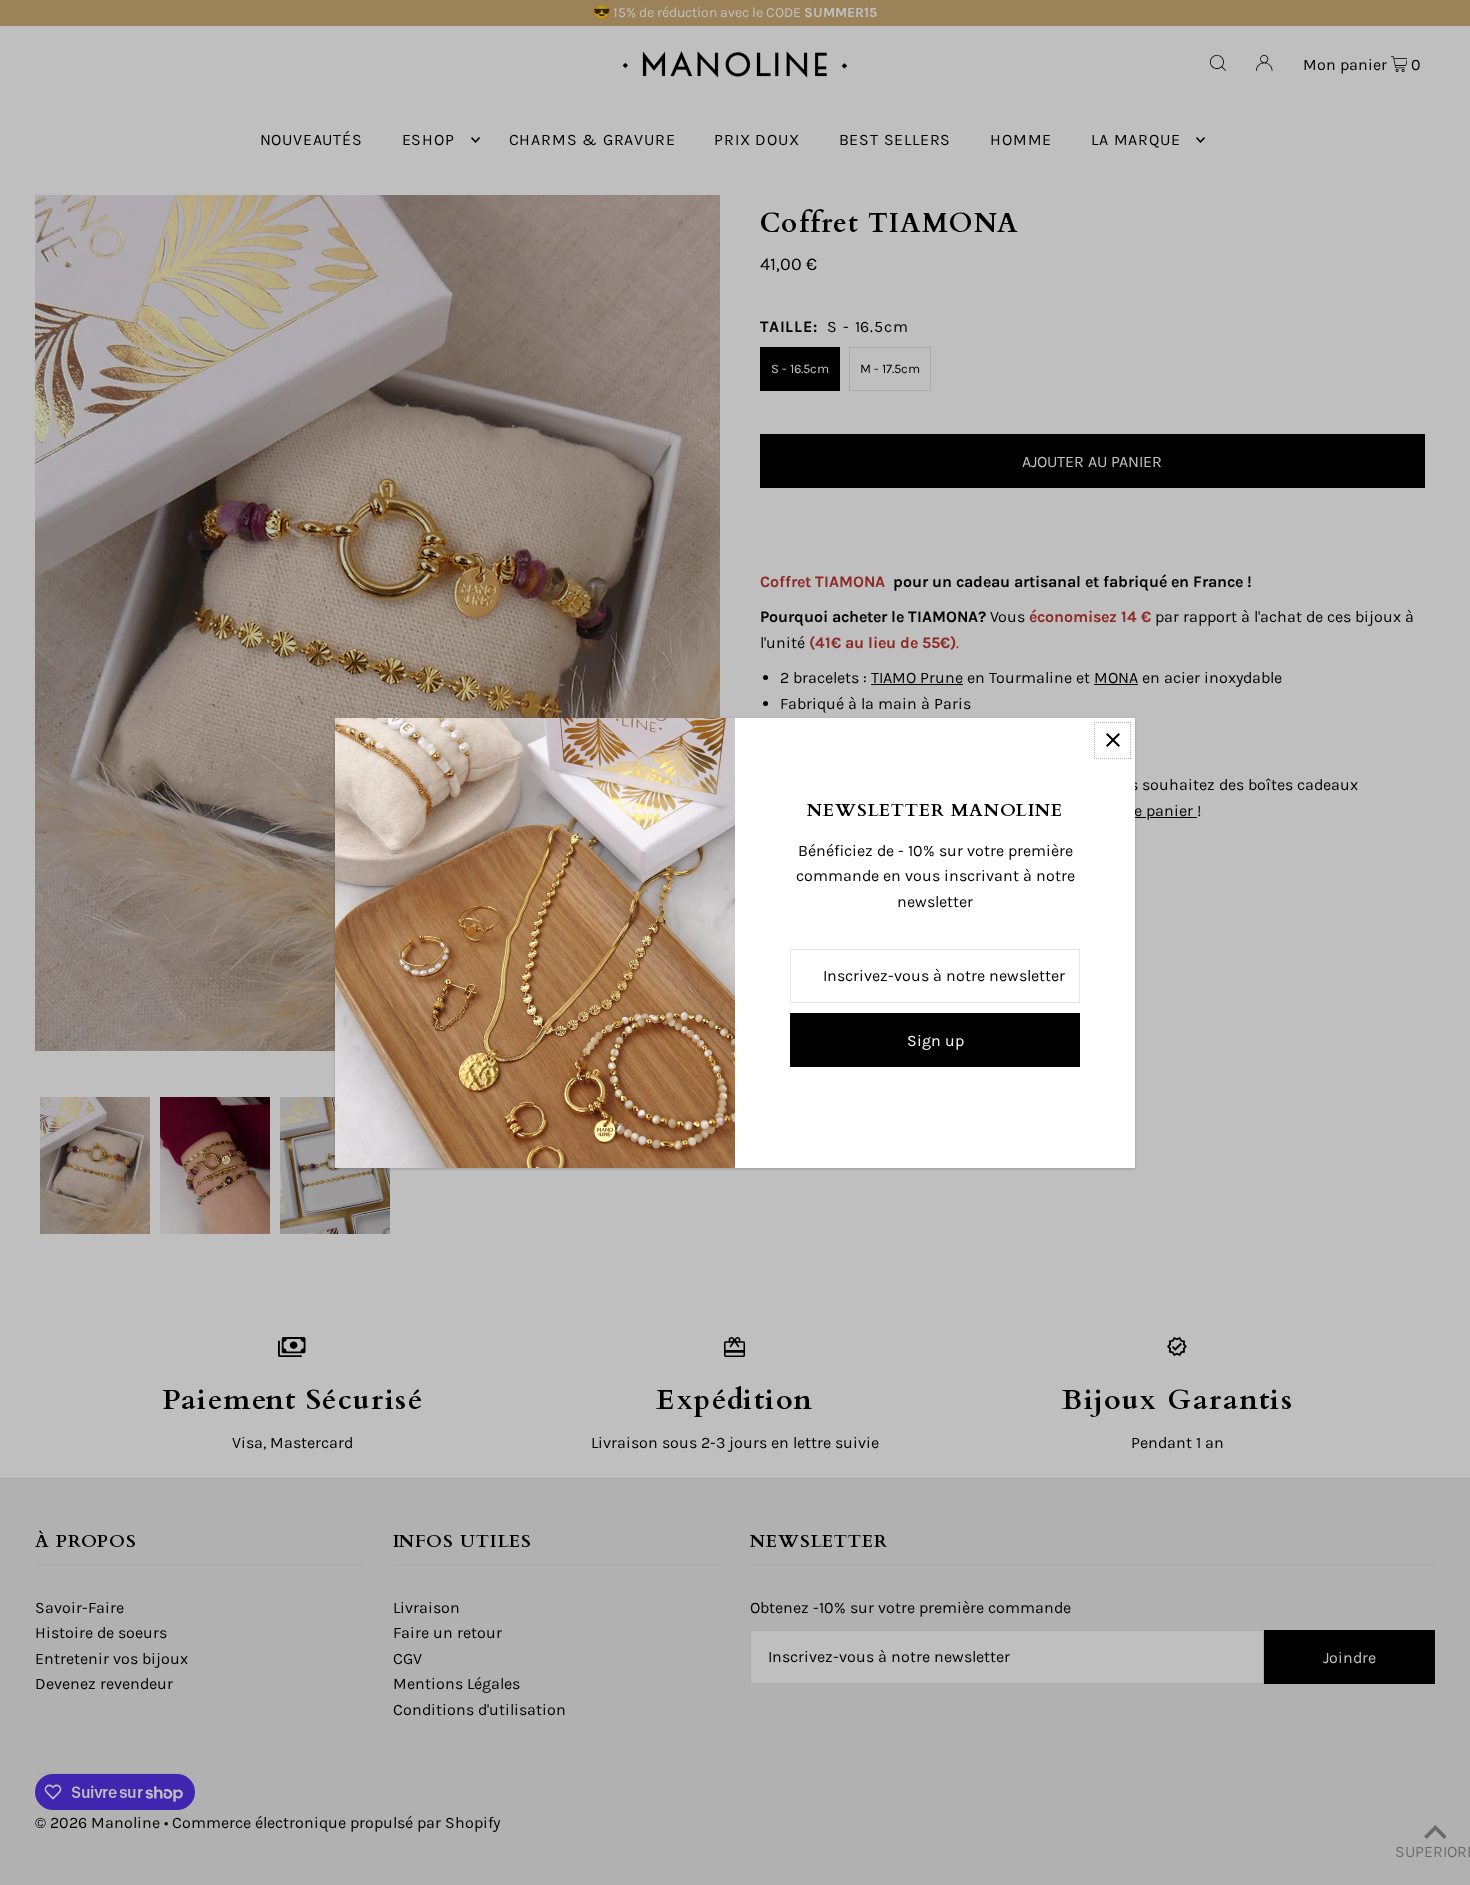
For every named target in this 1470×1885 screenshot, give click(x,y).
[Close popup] (1112, 740)
